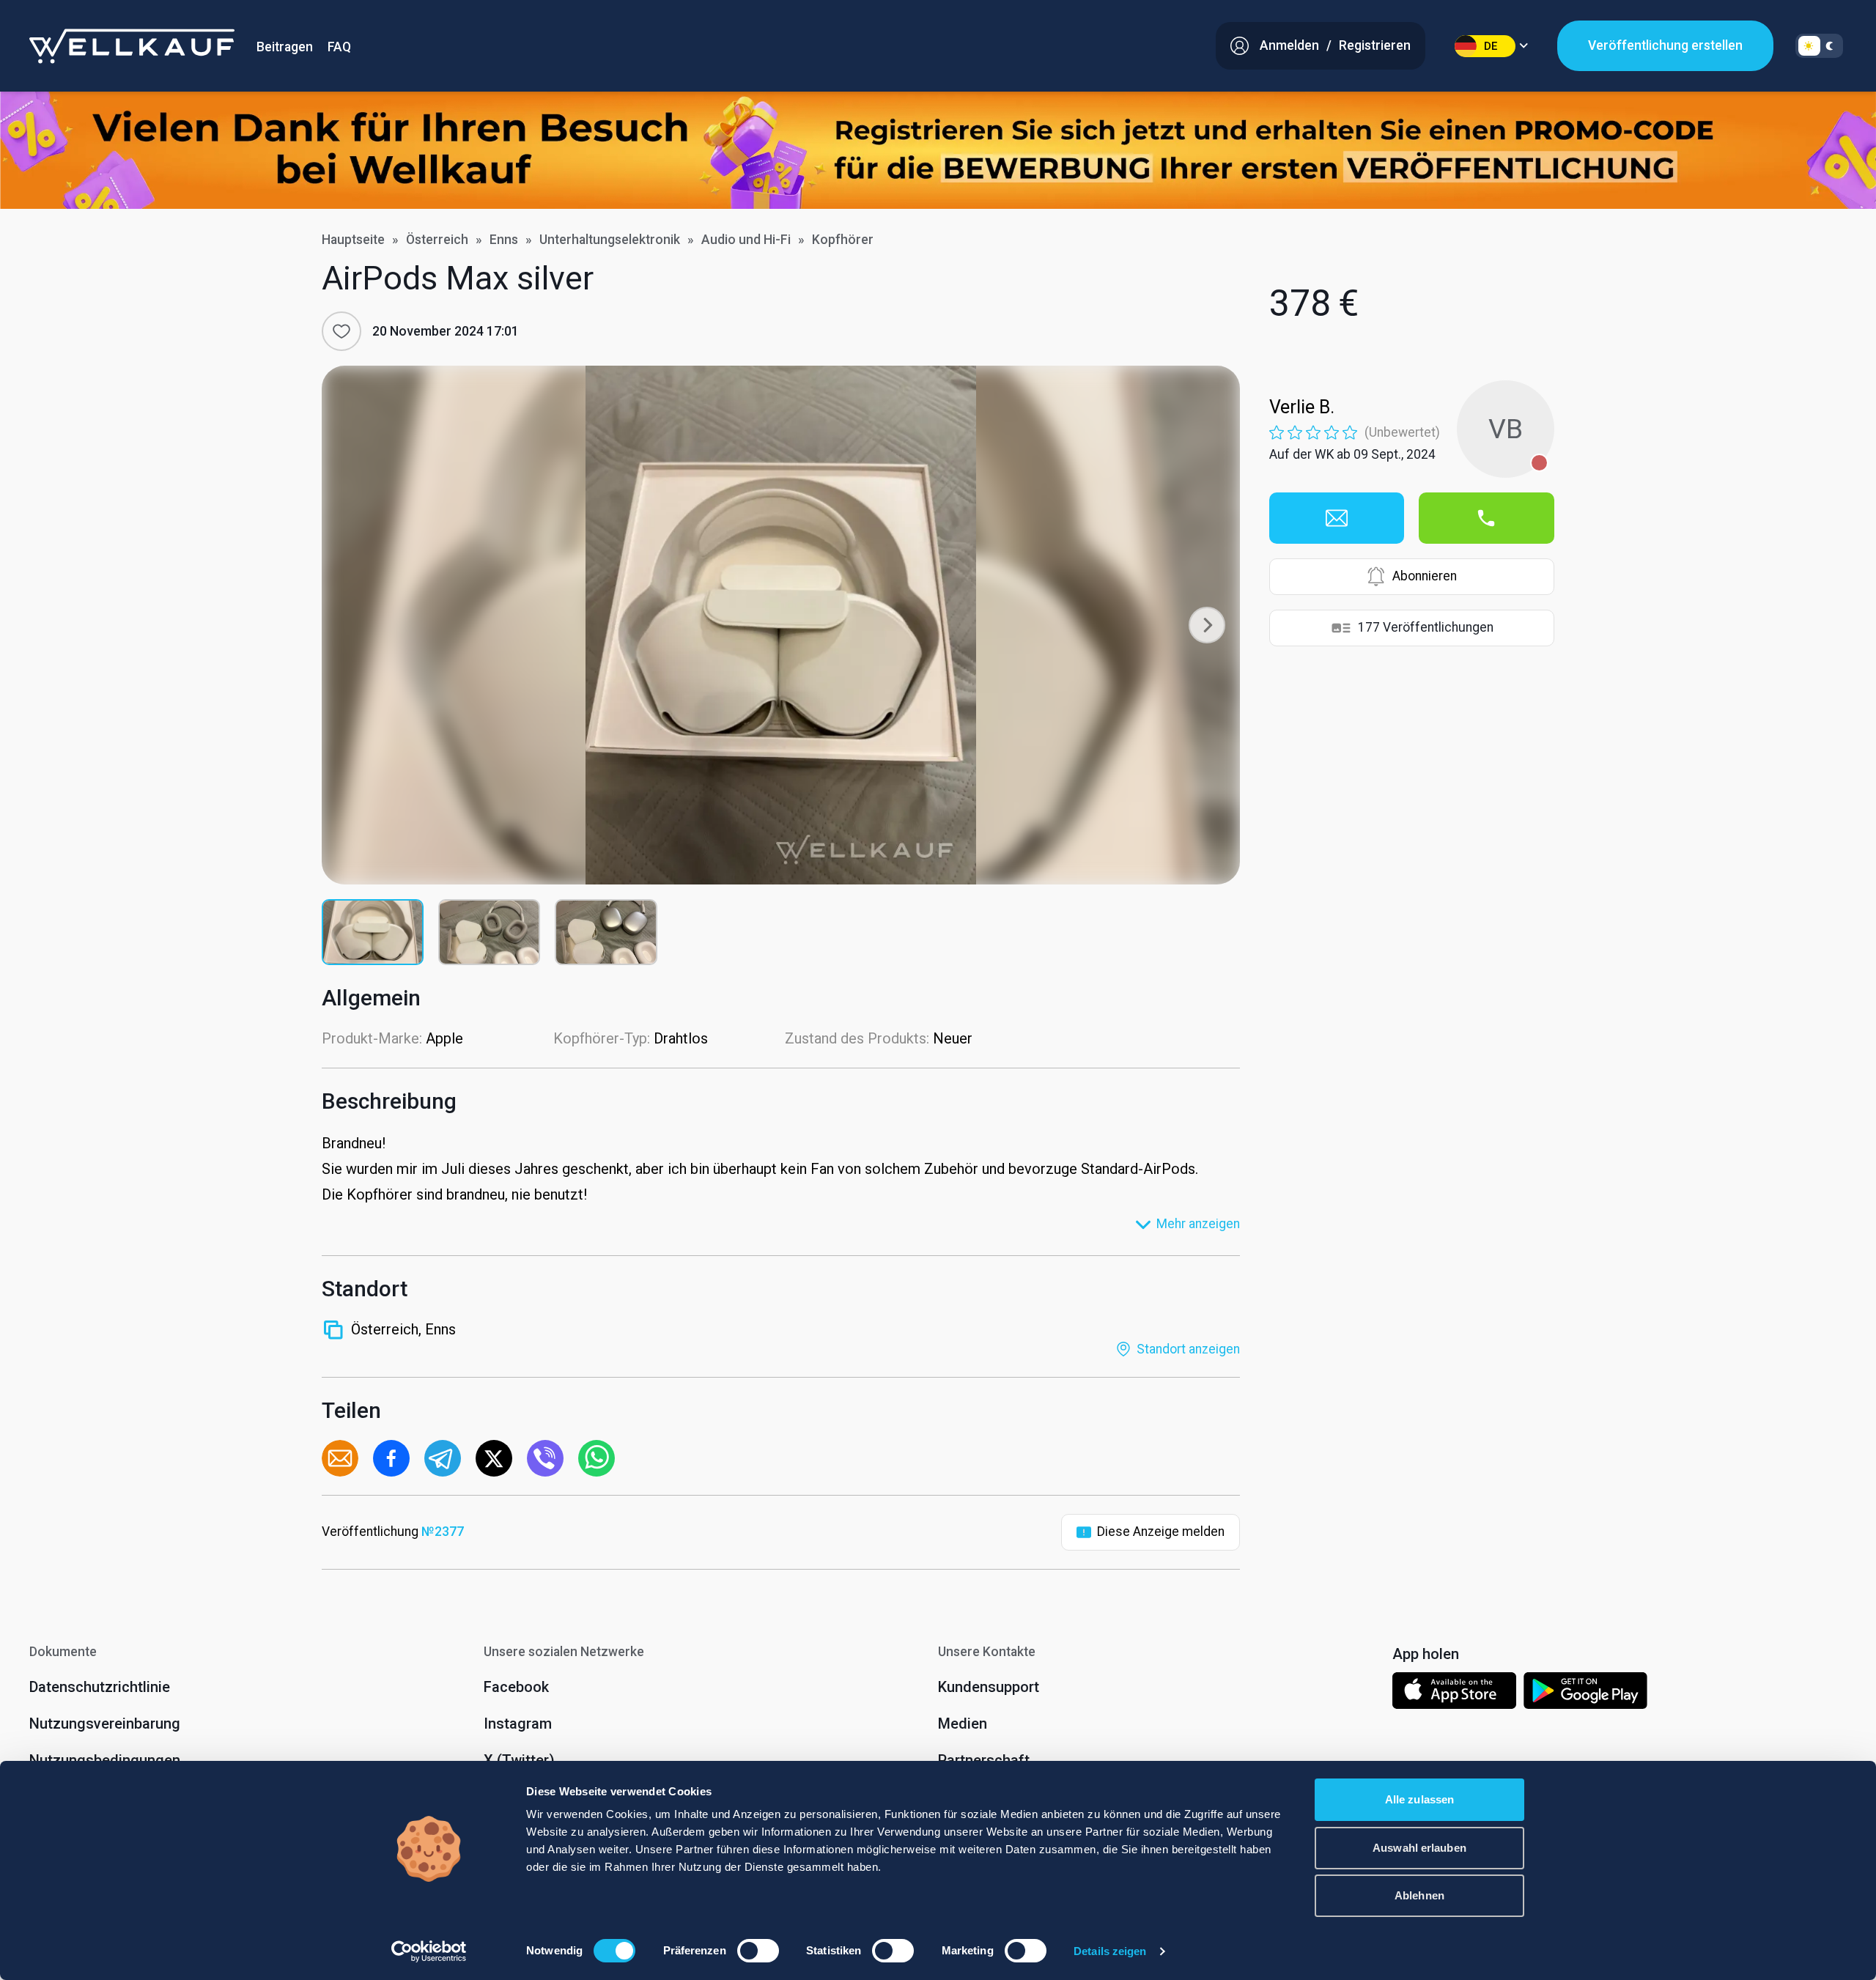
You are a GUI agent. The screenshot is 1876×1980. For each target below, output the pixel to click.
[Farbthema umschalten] (1819, 46)
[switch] (758, 1951)
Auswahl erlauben (1419, 1848)
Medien (963, 1724)
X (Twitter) (519, 1760)
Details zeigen (1110, 1951)
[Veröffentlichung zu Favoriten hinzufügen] (341, 331)
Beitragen (285, 47)
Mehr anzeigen (1198, 1224)
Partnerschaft (984, 1760)
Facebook (516, 1687)
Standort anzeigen (1188, 1349)
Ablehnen (1419, 1895)
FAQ (339, 47)
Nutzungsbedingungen (105, 1760)
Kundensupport (989, 1687)
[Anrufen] (1486, 518)
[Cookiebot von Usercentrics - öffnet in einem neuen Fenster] (429, 1951)
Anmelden (1289, 45)
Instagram (518, 1724)
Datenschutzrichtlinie (100, 1687)
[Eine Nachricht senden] (1337, 518)
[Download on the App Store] (1454, 1693)
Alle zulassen (1419, 1799)
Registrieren (1375, 45)
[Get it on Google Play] (1586, 1693)
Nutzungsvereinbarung (105, 1724)
